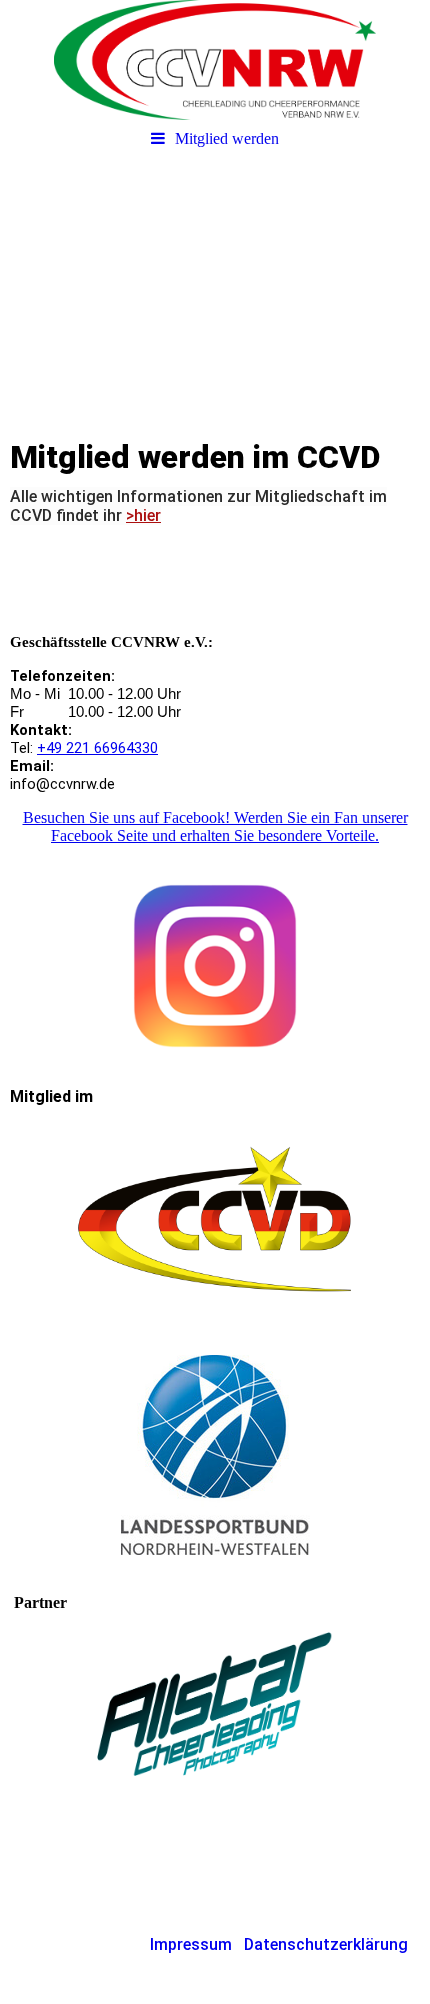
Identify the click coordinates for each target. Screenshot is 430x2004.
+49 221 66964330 (97, 748)
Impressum (191, 1944)
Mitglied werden (227, 138)
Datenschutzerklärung (326, 1944)
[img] (215, 60)
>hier (143, 515)
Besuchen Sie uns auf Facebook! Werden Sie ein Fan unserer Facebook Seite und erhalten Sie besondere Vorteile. (215, 826)
